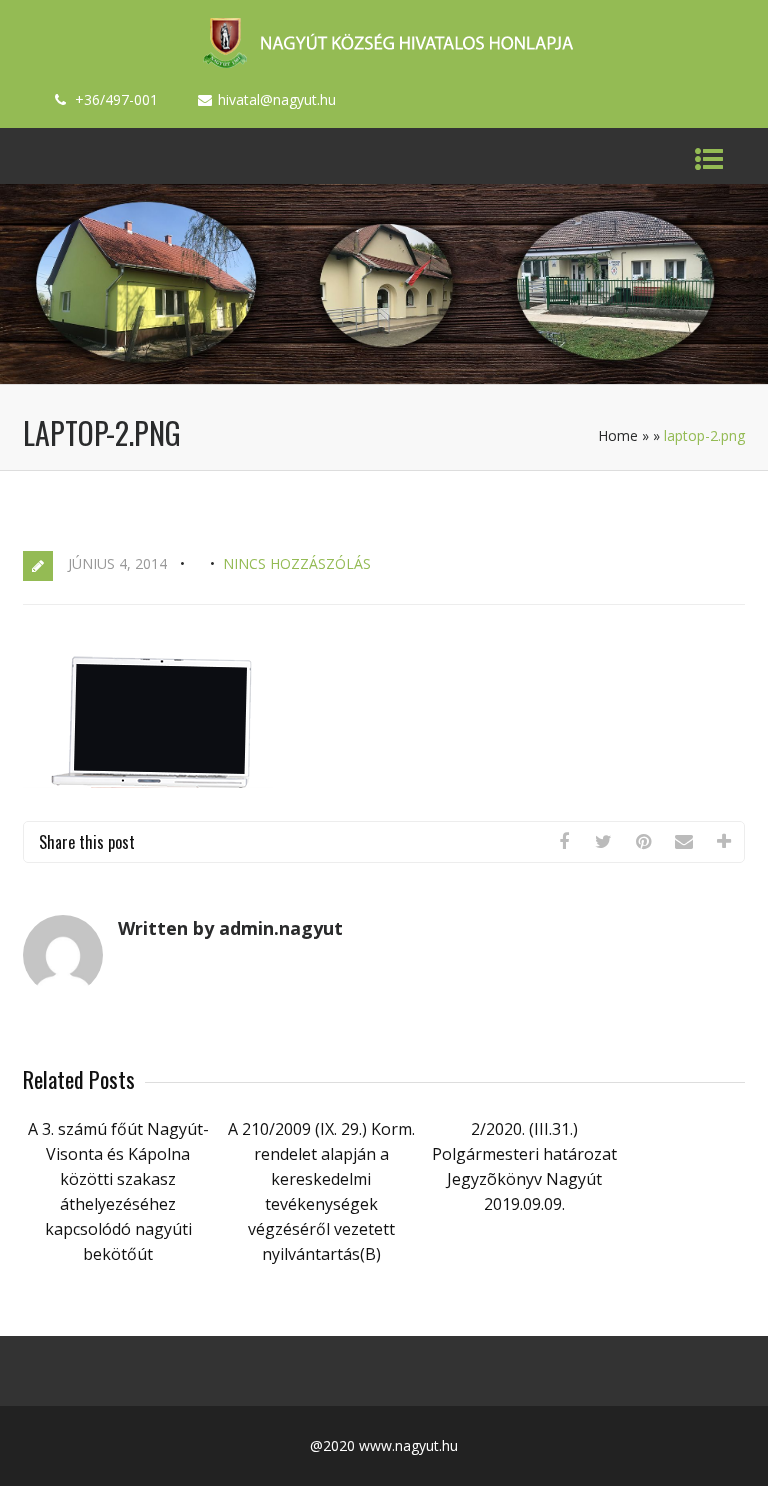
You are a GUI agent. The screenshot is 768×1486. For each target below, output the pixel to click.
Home (618, 435)
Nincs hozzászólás (297, 563)
